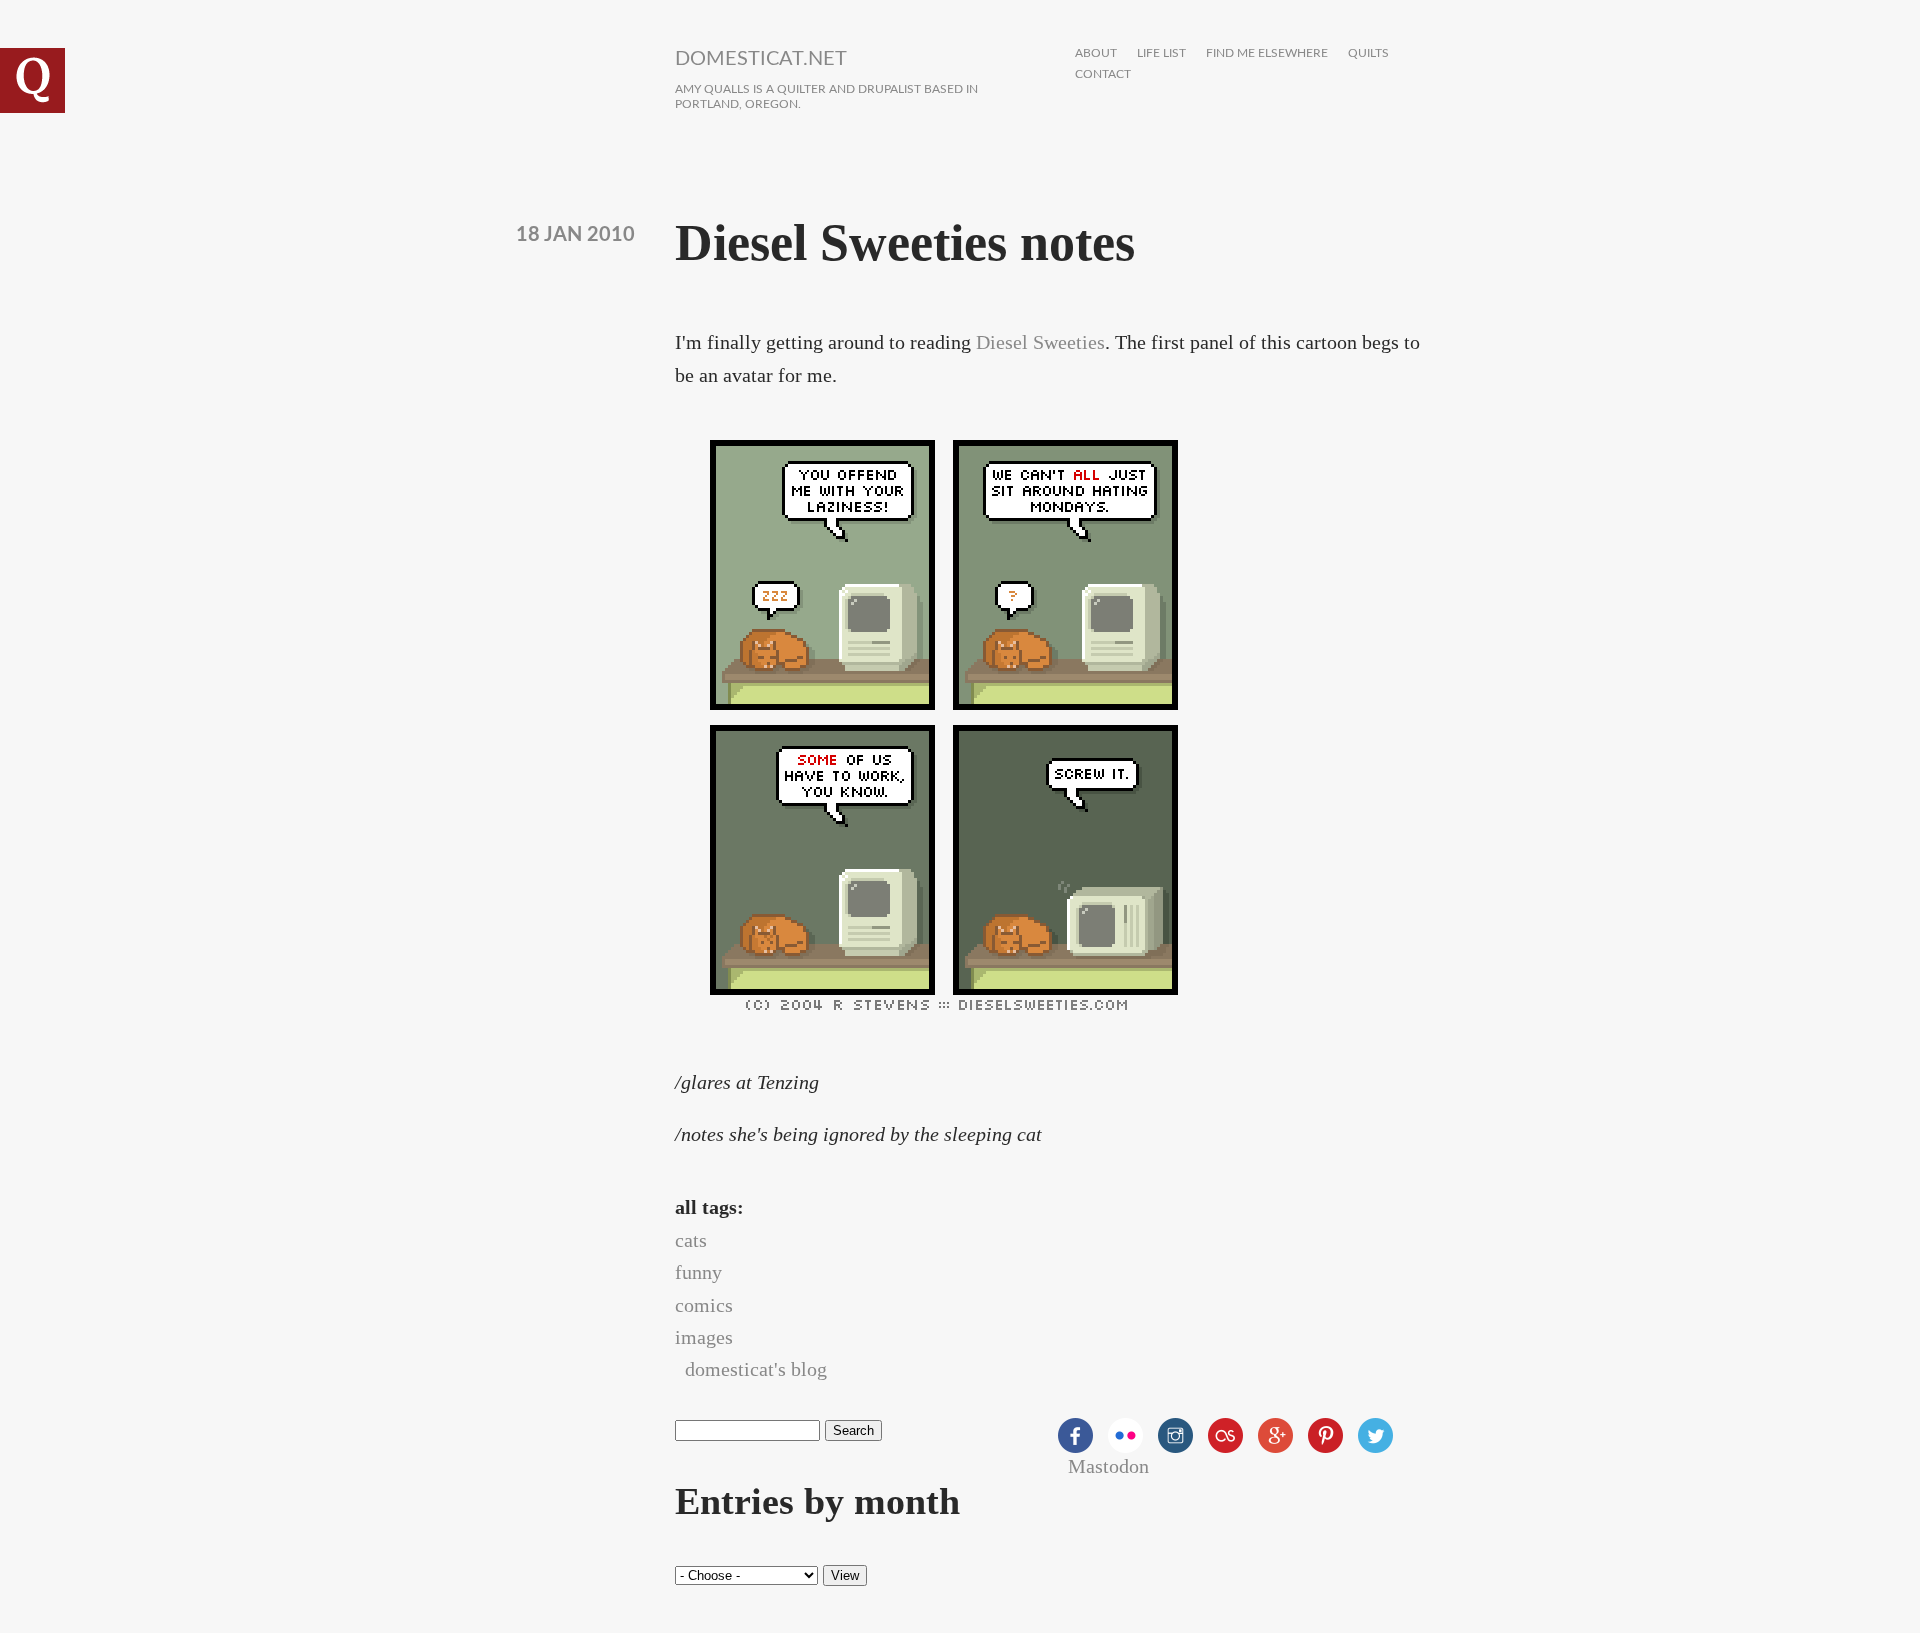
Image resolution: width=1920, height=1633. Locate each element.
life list (1161, 53)
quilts (1368, 53)
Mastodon (1108, 1466)
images (704, 1337)
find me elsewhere (1267, 53)
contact (1103, 74)
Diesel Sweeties (1040, 342)
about (1096, 53)
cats (691, 1240)
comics (704, 1305)
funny (698, 1272)
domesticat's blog (756, 1369)
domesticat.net (761, 59)
